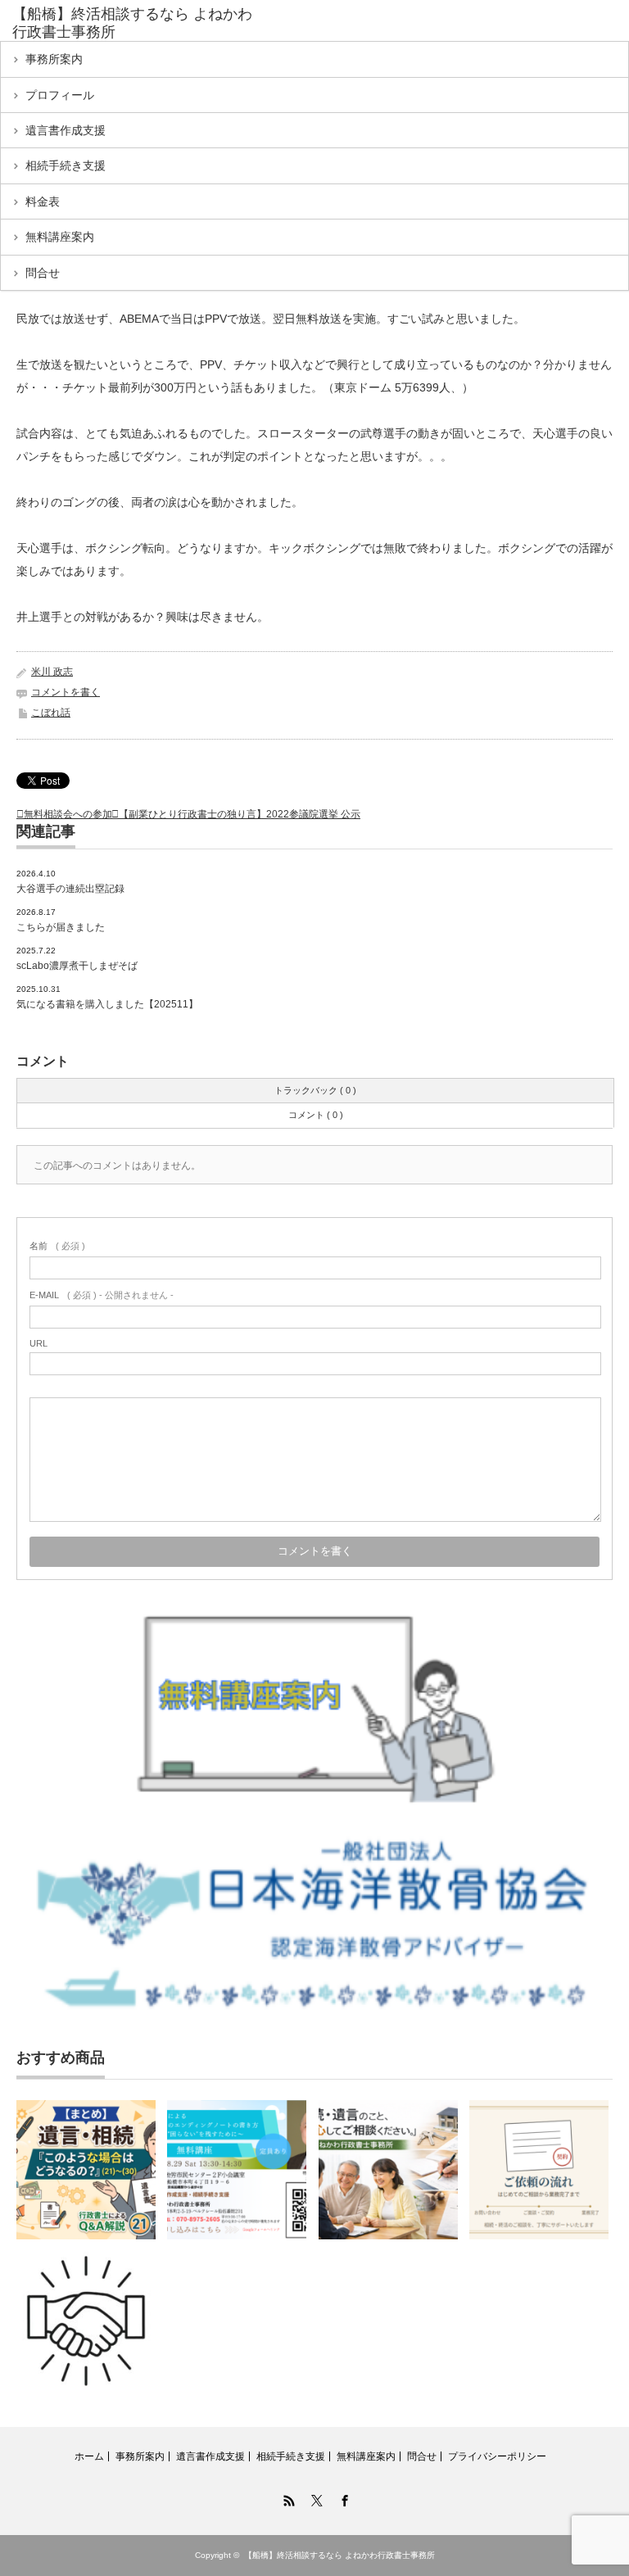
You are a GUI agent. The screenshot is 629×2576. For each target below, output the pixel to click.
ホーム (89, 2456)
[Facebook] (342, 2498)
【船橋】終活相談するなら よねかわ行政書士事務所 (339, 2555)
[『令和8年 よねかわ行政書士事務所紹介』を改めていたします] (388, 2170)
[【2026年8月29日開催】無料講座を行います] (237, 2170)
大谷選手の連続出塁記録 (70, 889)
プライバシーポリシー (497, 2456)
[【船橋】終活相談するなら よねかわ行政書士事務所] (138, 23)
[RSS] (287, 2498)
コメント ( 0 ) (316, 1115)
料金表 (43, 201)
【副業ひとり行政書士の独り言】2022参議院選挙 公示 (240, 814)
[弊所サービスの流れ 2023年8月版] (86, 2321)
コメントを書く (66, 692)
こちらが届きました (61, 927)
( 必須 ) (57, 1246)
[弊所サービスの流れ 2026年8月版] (539, 2170)
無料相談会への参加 (68, 814)
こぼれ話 (51, 713)
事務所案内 (54, 59)
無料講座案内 (60, 237)
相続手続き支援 (66, 165)
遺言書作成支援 (66, 130)
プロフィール (60, 95)
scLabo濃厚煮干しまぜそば (77, 966)
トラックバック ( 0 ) (315, 1090)
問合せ (43, 273)
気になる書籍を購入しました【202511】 (107, 1004)
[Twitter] (314, 2498)
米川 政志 (52, 672)
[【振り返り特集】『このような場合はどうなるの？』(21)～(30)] (86, 2170)
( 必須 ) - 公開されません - (102, 1295)
